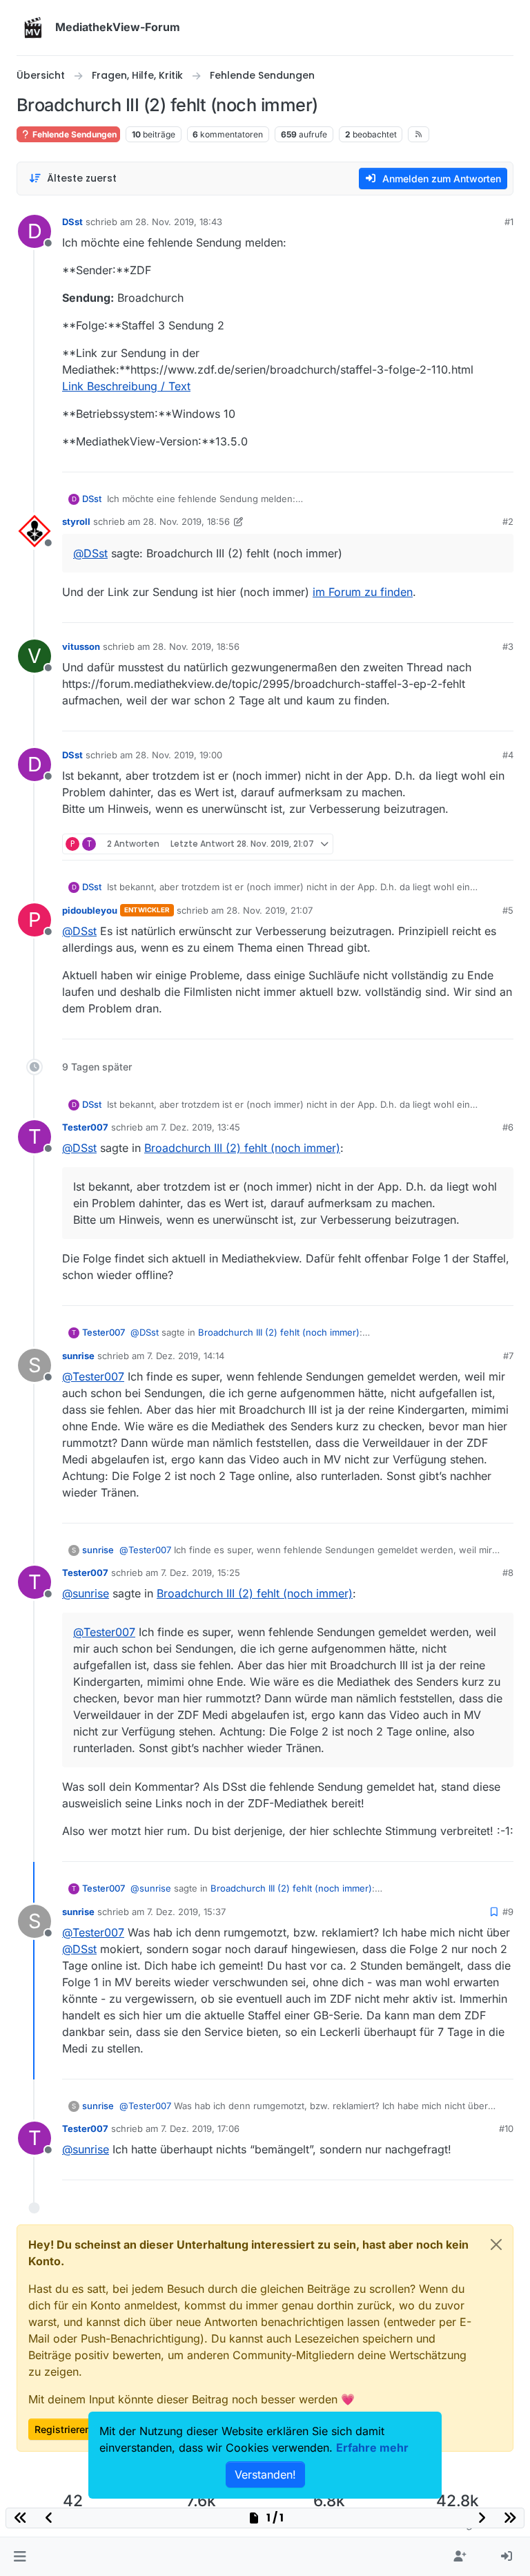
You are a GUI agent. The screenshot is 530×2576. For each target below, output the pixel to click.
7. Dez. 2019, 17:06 (200, 2128)
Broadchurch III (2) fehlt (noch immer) (242, 1148)
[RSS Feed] (419, 134)
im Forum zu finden (363, 592)
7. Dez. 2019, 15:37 (186, 1912)
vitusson (81, 646)
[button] (20, 2557)
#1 (509, 222)
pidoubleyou (90, 910)
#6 (508, 1127)
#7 (508, 1356)
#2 (508, 521)
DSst (72, 222)
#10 (506, 2128)
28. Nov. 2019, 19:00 (179, 755)
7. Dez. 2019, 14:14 (186, 1356)
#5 (508, 910)
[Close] (496, 2245)
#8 (508, 1573)
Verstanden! (265, 2474)
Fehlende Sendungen (73, 134)
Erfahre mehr (372, 2448)
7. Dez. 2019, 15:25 (200, 1573)
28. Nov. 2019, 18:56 (186, 521)
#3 (508, 646)
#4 (508, 755)
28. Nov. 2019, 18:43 (179, 222)
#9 (508, 1912)
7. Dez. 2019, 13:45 (200, 1127)
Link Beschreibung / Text (126, 386)
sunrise (78, 1356)
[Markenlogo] (33, 28)
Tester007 (85, 1127)
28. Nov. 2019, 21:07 (269, 910)
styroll (76, 521)
